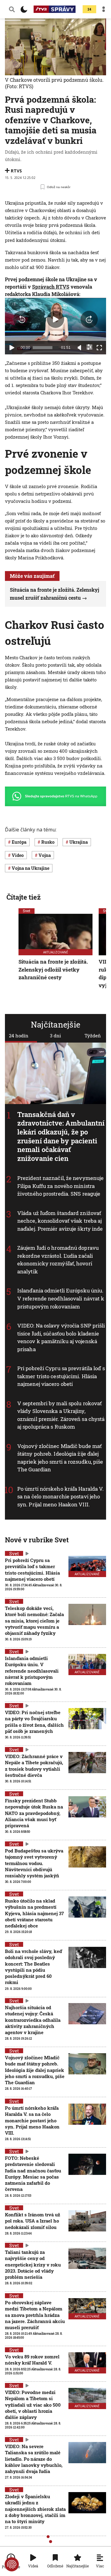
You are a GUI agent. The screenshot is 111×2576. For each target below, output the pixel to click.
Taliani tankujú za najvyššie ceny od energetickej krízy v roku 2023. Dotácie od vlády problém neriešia (33, 2264)
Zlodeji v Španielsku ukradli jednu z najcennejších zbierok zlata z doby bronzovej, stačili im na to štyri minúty (35, 2509)
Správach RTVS (51, 287)
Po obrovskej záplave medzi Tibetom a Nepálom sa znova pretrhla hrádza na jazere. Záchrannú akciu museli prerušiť (35, 2315)
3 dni (55, 1036)
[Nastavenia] (89, 347)
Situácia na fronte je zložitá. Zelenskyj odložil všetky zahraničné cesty (53, 969)
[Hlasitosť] (80, 348)
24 (89, 9)
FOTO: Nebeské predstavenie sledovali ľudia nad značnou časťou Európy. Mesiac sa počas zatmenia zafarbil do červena (33, 2174)
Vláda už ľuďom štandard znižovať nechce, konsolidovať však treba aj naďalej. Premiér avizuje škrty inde (60, 1221)
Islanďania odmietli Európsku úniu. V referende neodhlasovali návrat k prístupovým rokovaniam (61, 1299)
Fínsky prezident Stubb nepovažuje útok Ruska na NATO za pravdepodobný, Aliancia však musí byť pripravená (34, 1813)
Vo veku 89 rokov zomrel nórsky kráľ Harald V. (32, 2360)
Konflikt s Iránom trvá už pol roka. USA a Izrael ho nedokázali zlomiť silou (33, 2221)
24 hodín (19, 1036)
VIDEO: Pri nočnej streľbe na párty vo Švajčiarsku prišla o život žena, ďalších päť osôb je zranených (34, 1722)
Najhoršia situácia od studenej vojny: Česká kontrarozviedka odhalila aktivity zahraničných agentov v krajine (33, 2020)
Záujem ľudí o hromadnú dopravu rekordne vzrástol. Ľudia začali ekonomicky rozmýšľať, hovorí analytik (58, 1260)
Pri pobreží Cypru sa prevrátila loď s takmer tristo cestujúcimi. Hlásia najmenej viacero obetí (61, 1376)
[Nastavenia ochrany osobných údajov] (12, 2564)
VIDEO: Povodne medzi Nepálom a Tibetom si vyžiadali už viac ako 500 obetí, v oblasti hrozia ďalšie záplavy (33, 2405)
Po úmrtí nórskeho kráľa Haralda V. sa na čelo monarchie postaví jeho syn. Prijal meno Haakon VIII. (60, 1497)
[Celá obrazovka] (99, 348)
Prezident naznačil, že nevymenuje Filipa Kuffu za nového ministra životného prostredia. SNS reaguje (60, 1186)
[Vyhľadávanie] (12, 9)
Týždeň (93, 1036)
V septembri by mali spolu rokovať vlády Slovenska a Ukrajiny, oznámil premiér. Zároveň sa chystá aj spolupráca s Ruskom (61, 1415)
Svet (27, 911)
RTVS (16, 171)
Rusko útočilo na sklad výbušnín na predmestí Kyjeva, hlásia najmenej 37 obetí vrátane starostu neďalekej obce (34, 1913)
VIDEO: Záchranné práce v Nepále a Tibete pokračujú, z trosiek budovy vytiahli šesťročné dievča (34, 1766)
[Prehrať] (12, 348)
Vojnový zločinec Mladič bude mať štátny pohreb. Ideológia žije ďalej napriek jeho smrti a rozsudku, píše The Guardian (60, 1458)
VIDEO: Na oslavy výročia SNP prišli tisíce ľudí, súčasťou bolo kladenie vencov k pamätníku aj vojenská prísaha (61, 1337)
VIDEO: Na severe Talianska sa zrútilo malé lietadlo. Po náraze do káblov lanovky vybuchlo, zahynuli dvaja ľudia (34, 2459)
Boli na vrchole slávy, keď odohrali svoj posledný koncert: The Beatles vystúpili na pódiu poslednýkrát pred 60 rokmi (33, 1967)
